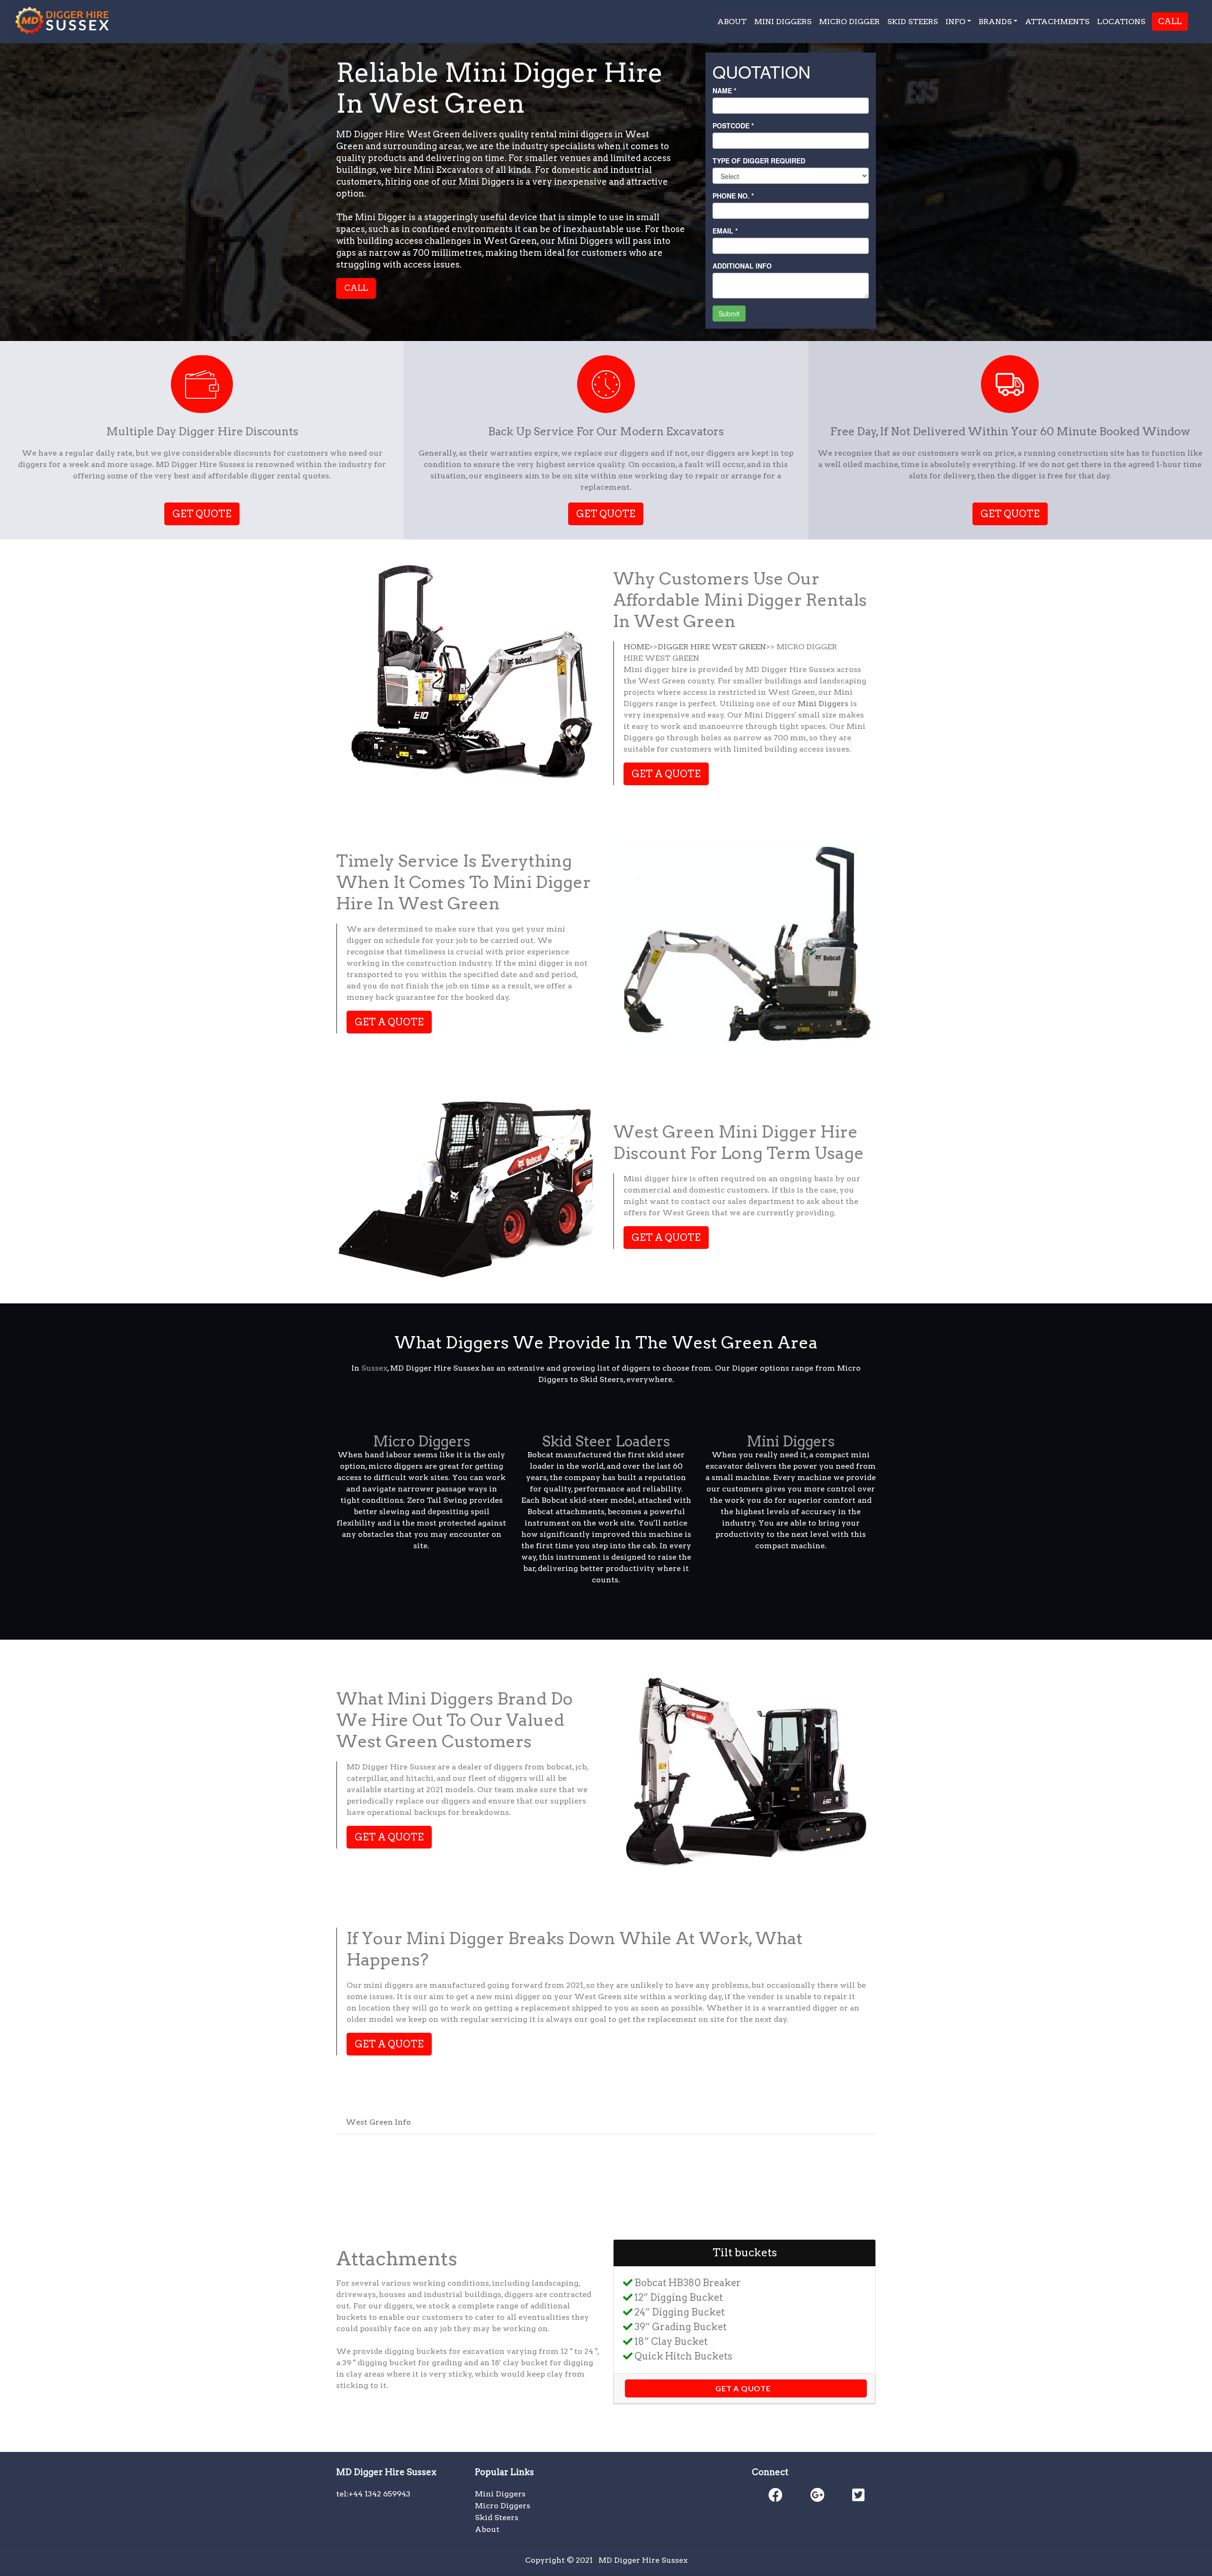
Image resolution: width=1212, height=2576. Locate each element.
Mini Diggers (823, 704)
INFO (955, 22)
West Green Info (378, 2122)
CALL (1170, 21)
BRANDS (995, 22)
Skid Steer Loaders (606, 1441)
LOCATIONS (1121, 22)
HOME (636, 647)
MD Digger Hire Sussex (643, 2560)
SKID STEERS (913, 22)
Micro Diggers (422, 1441)
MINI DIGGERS (783, 22)
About (487, 2529)
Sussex (374, 1368)
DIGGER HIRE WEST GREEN (712, 647)
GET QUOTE (202, 514)
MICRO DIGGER (849, 22)
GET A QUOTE (666, 774)
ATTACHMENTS (1057, 22)
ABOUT (732, 22)
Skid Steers (497, 2518)
